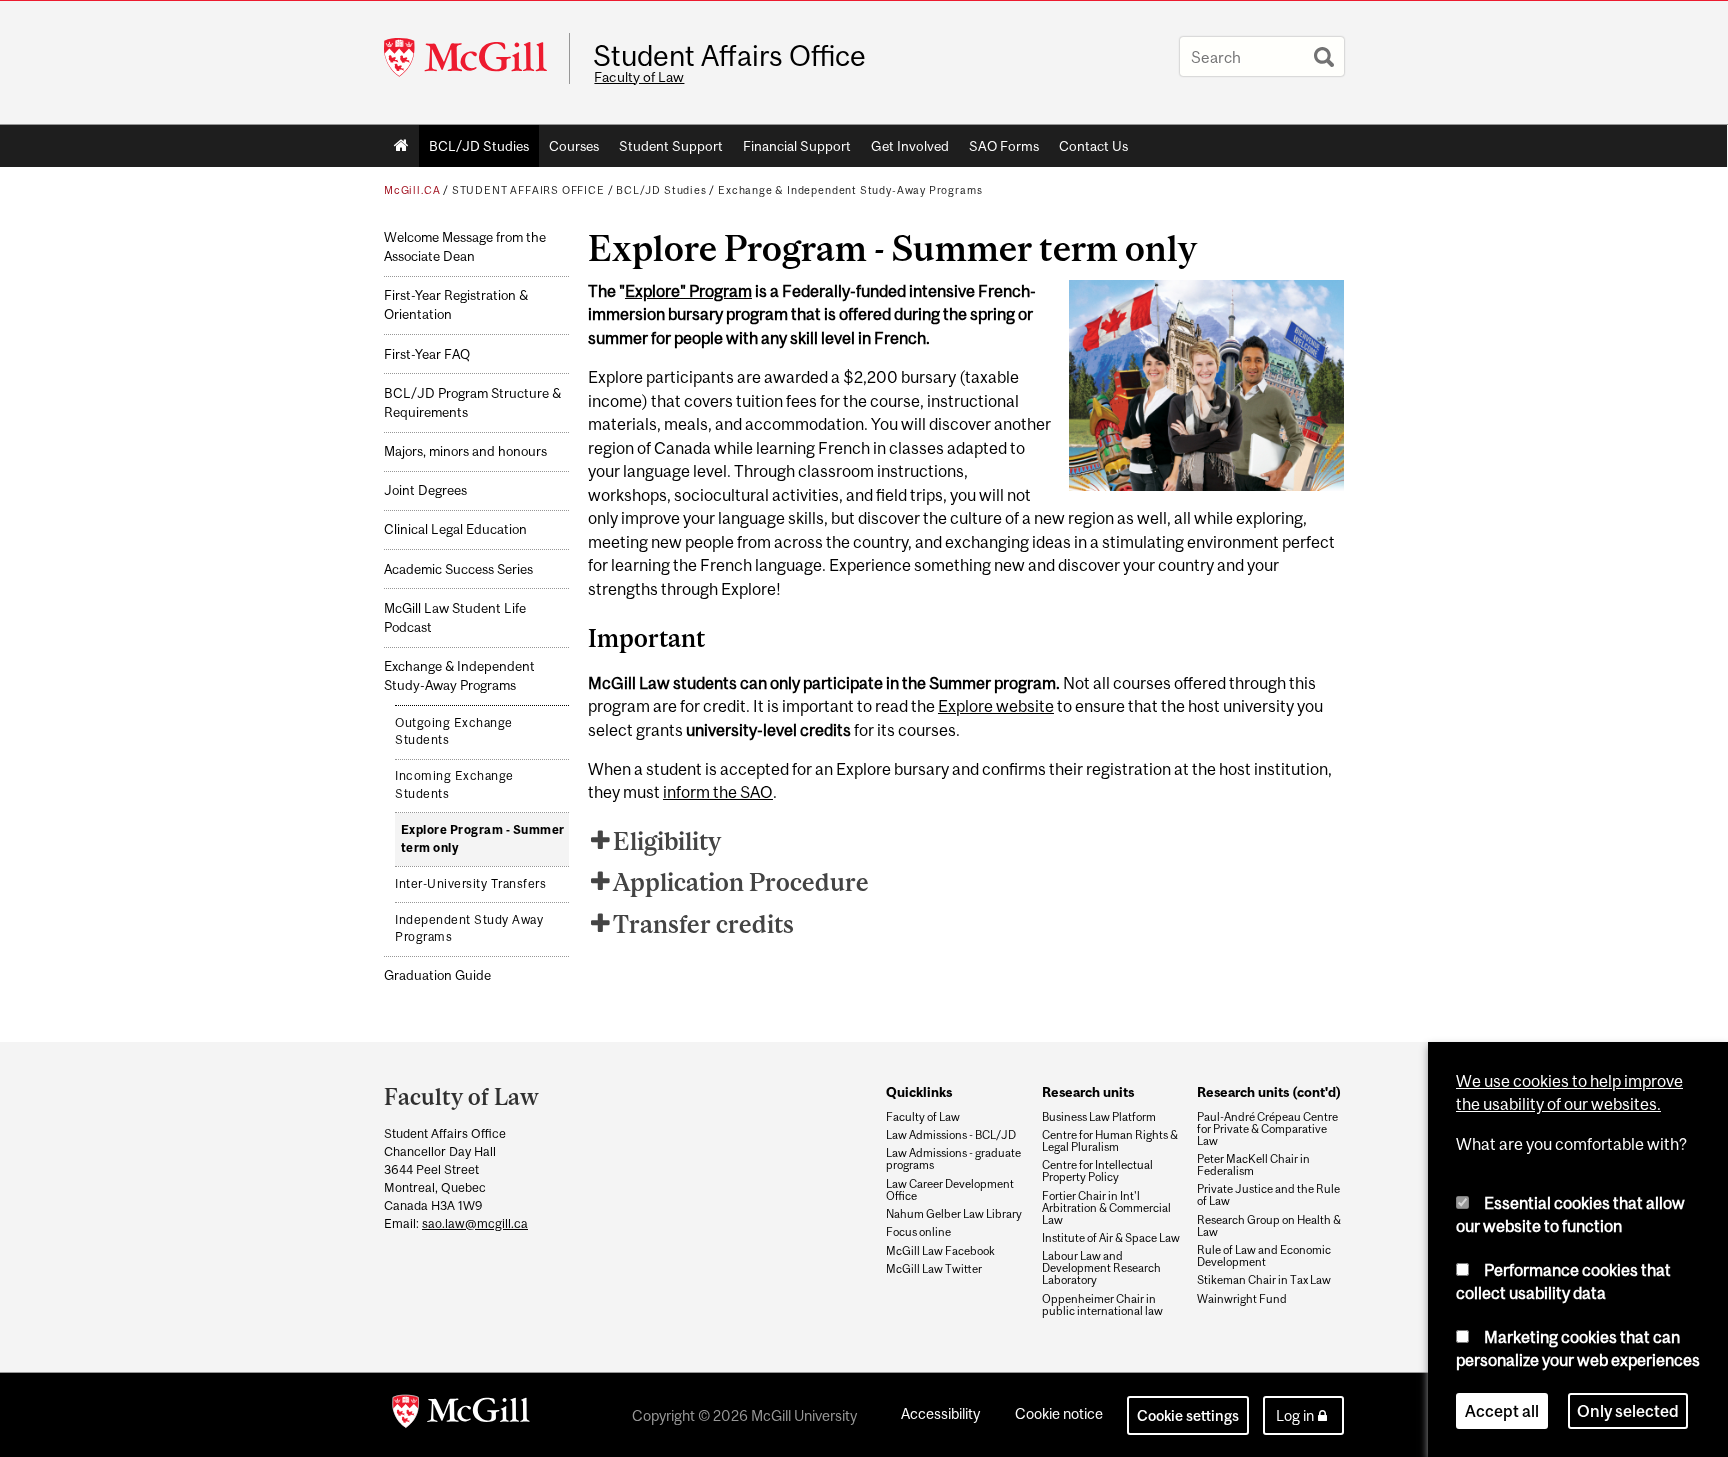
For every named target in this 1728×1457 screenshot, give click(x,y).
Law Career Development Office (950, 1190)
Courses (574, 146)
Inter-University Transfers (470, 884)
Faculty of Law (639, 77)
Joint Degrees (425, 490)
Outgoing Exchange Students (454, 732)
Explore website (996, 706)
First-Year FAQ (427, 354)
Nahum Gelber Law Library (954, 1214)
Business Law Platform (1099, 1117)
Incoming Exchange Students (454, 785)
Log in (1295, 1415)
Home (401, 146)
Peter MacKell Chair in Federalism (1253, 1165)
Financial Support (797, 146)
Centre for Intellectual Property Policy (1097, 1171)
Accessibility (940, 1413)
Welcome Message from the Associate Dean (465, 247)
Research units (1088, 1092)
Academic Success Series (458, 569)
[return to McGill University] (461, 1415)
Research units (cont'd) (1269, 1092)
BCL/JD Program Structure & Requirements (472, 403)
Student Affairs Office (729, 56)
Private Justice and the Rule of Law (1268, 1195)
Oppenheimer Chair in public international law (1102, 1305)
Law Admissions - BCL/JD (951, 1135)
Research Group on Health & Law (1269, 1226)
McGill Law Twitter (934, 1269)
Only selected (1628, 1411)
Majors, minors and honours (465, 451)
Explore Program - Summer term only (483, 839)
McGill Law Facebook (940, 1251)
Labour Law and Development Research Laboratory (1101, 1268)
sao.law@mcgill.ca (475, 1223)
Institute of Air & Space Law (1111, 1238)
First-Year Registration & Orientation (456, 305)
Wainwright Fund (1242, 1299)
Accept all (1502, 1411)
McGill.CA (412, 190)
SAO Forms (1004, 146)
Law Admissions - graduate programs (953, 1159)
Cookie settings (1188, 1415)
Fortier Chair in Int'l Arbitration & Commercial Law (1106, 1208)
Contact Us (1093, 146)
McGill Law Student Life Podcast (455, 618)
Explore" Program (688, 291)
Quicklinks (919, 1092)
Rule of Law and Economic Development (1264, 1256)
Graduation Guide (437, 975)
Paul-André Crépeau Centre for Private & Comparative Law (1267, 1129)
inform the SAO (718, 792)
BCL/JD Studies (479, 146)
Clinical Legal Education (455, 529)
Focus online (918, 1232)
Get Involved (910, 146)
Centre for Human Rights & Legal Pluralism (1110, 1141)
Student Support (671, 146)
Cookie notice (1059, 1413)
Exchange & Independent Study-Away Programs (850, 190)
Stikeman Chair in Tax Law (1264, 1280)
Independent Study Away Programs (469, 929)
